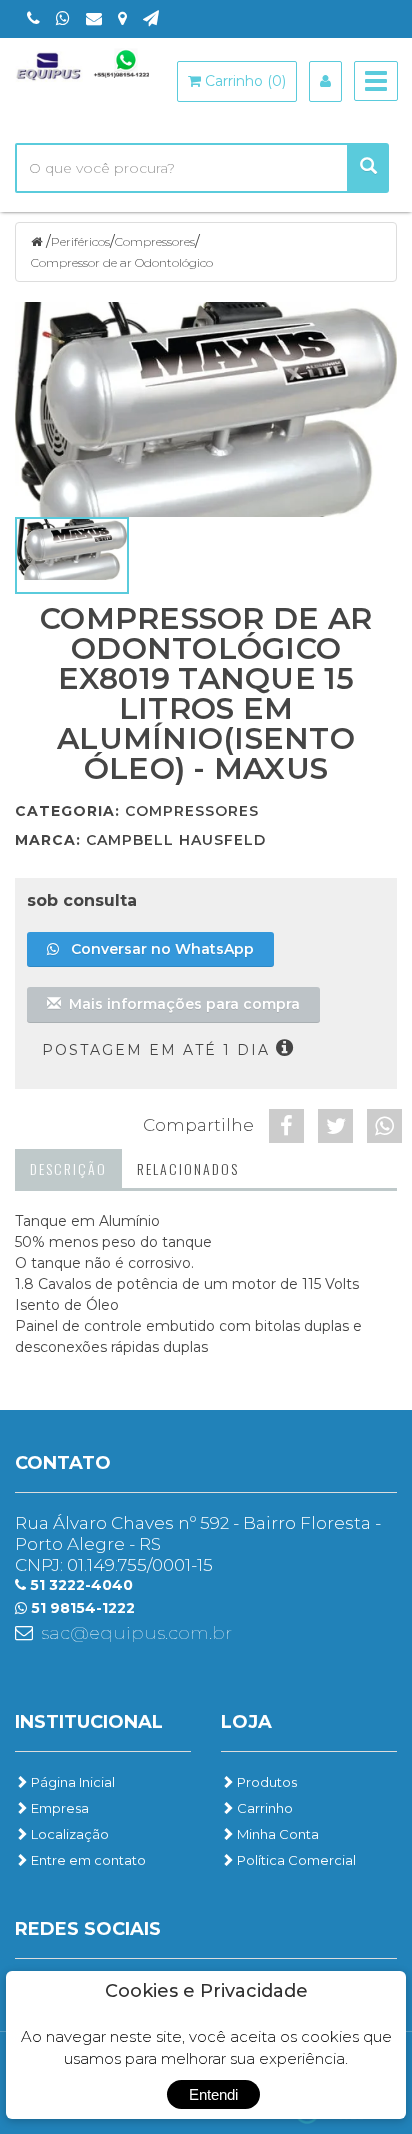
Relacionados (188, 1168)
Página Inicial (71, 1782)
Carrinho (263, 1808)
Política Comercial (295, 1860)
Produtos (265, 1782)
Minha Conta (276, 1834)
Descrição (68, 1168)
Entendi (213, 2094)
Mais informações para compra (180, 1004)
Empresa (58, 1808)
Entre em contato (87, 1860)
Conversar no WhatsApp (156, 949)
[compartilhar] (286, 1126)
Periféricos (80, 241)
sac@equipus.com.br (136, 1633)
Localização (68, 1834)
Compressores (155, 241)
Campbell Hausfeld (176, 840)
